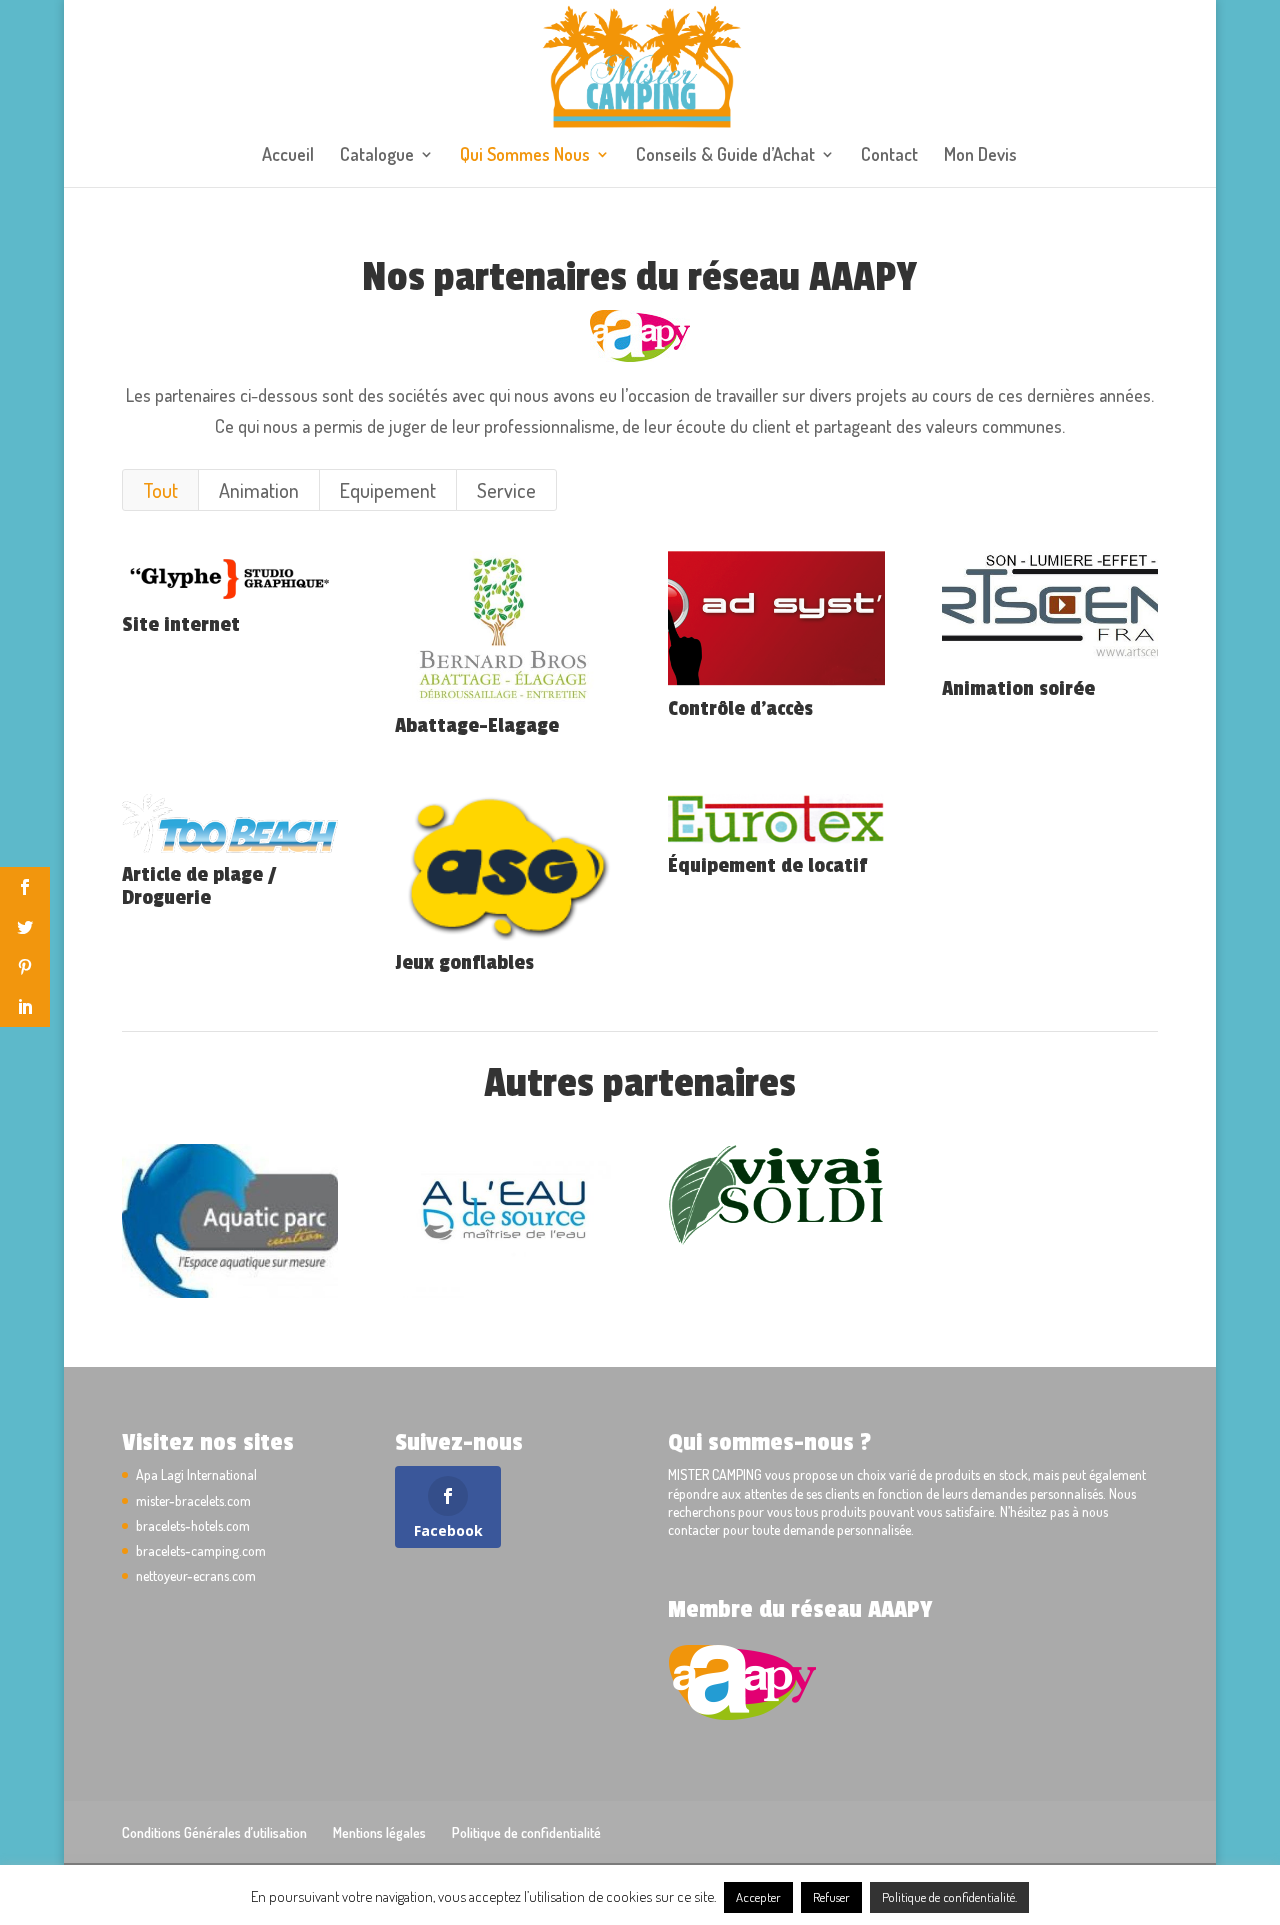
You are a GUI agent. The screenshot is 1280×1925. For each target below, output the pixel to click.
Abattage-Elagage (477, 725)
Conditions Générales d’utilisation (214, 1832)
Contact (889, 156)
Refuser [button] (831, 1897)
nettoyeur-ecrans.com (196, 1575)
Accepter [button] (758, 1897)
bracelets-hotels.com (193, 1525)
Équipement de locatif (767, 865)
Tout (160, 490)
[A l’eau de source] (503, 1221)
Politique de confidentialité (526, 1832)
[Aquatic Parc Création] (230, 1221)
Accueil (288, 156)
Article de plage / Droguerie (199, 886)
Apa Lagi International (196, 1474)
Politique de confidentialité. (949, 1897)
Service (506, 490)
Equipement (388, 490)
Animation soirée (1018, 688)
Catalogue (377, 156)
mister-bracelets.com (193, 1500)
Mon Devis (980, 156)
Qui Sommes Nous (525, 156)
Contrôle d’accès (740, 708)
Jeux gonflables (464, 962)
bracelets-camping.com (201, 1550)
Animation (259, 490)
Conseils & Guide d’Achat (725, 156)
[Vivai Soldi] (776, 1195)
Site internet (181, 624)
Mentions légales (379, 1832)
